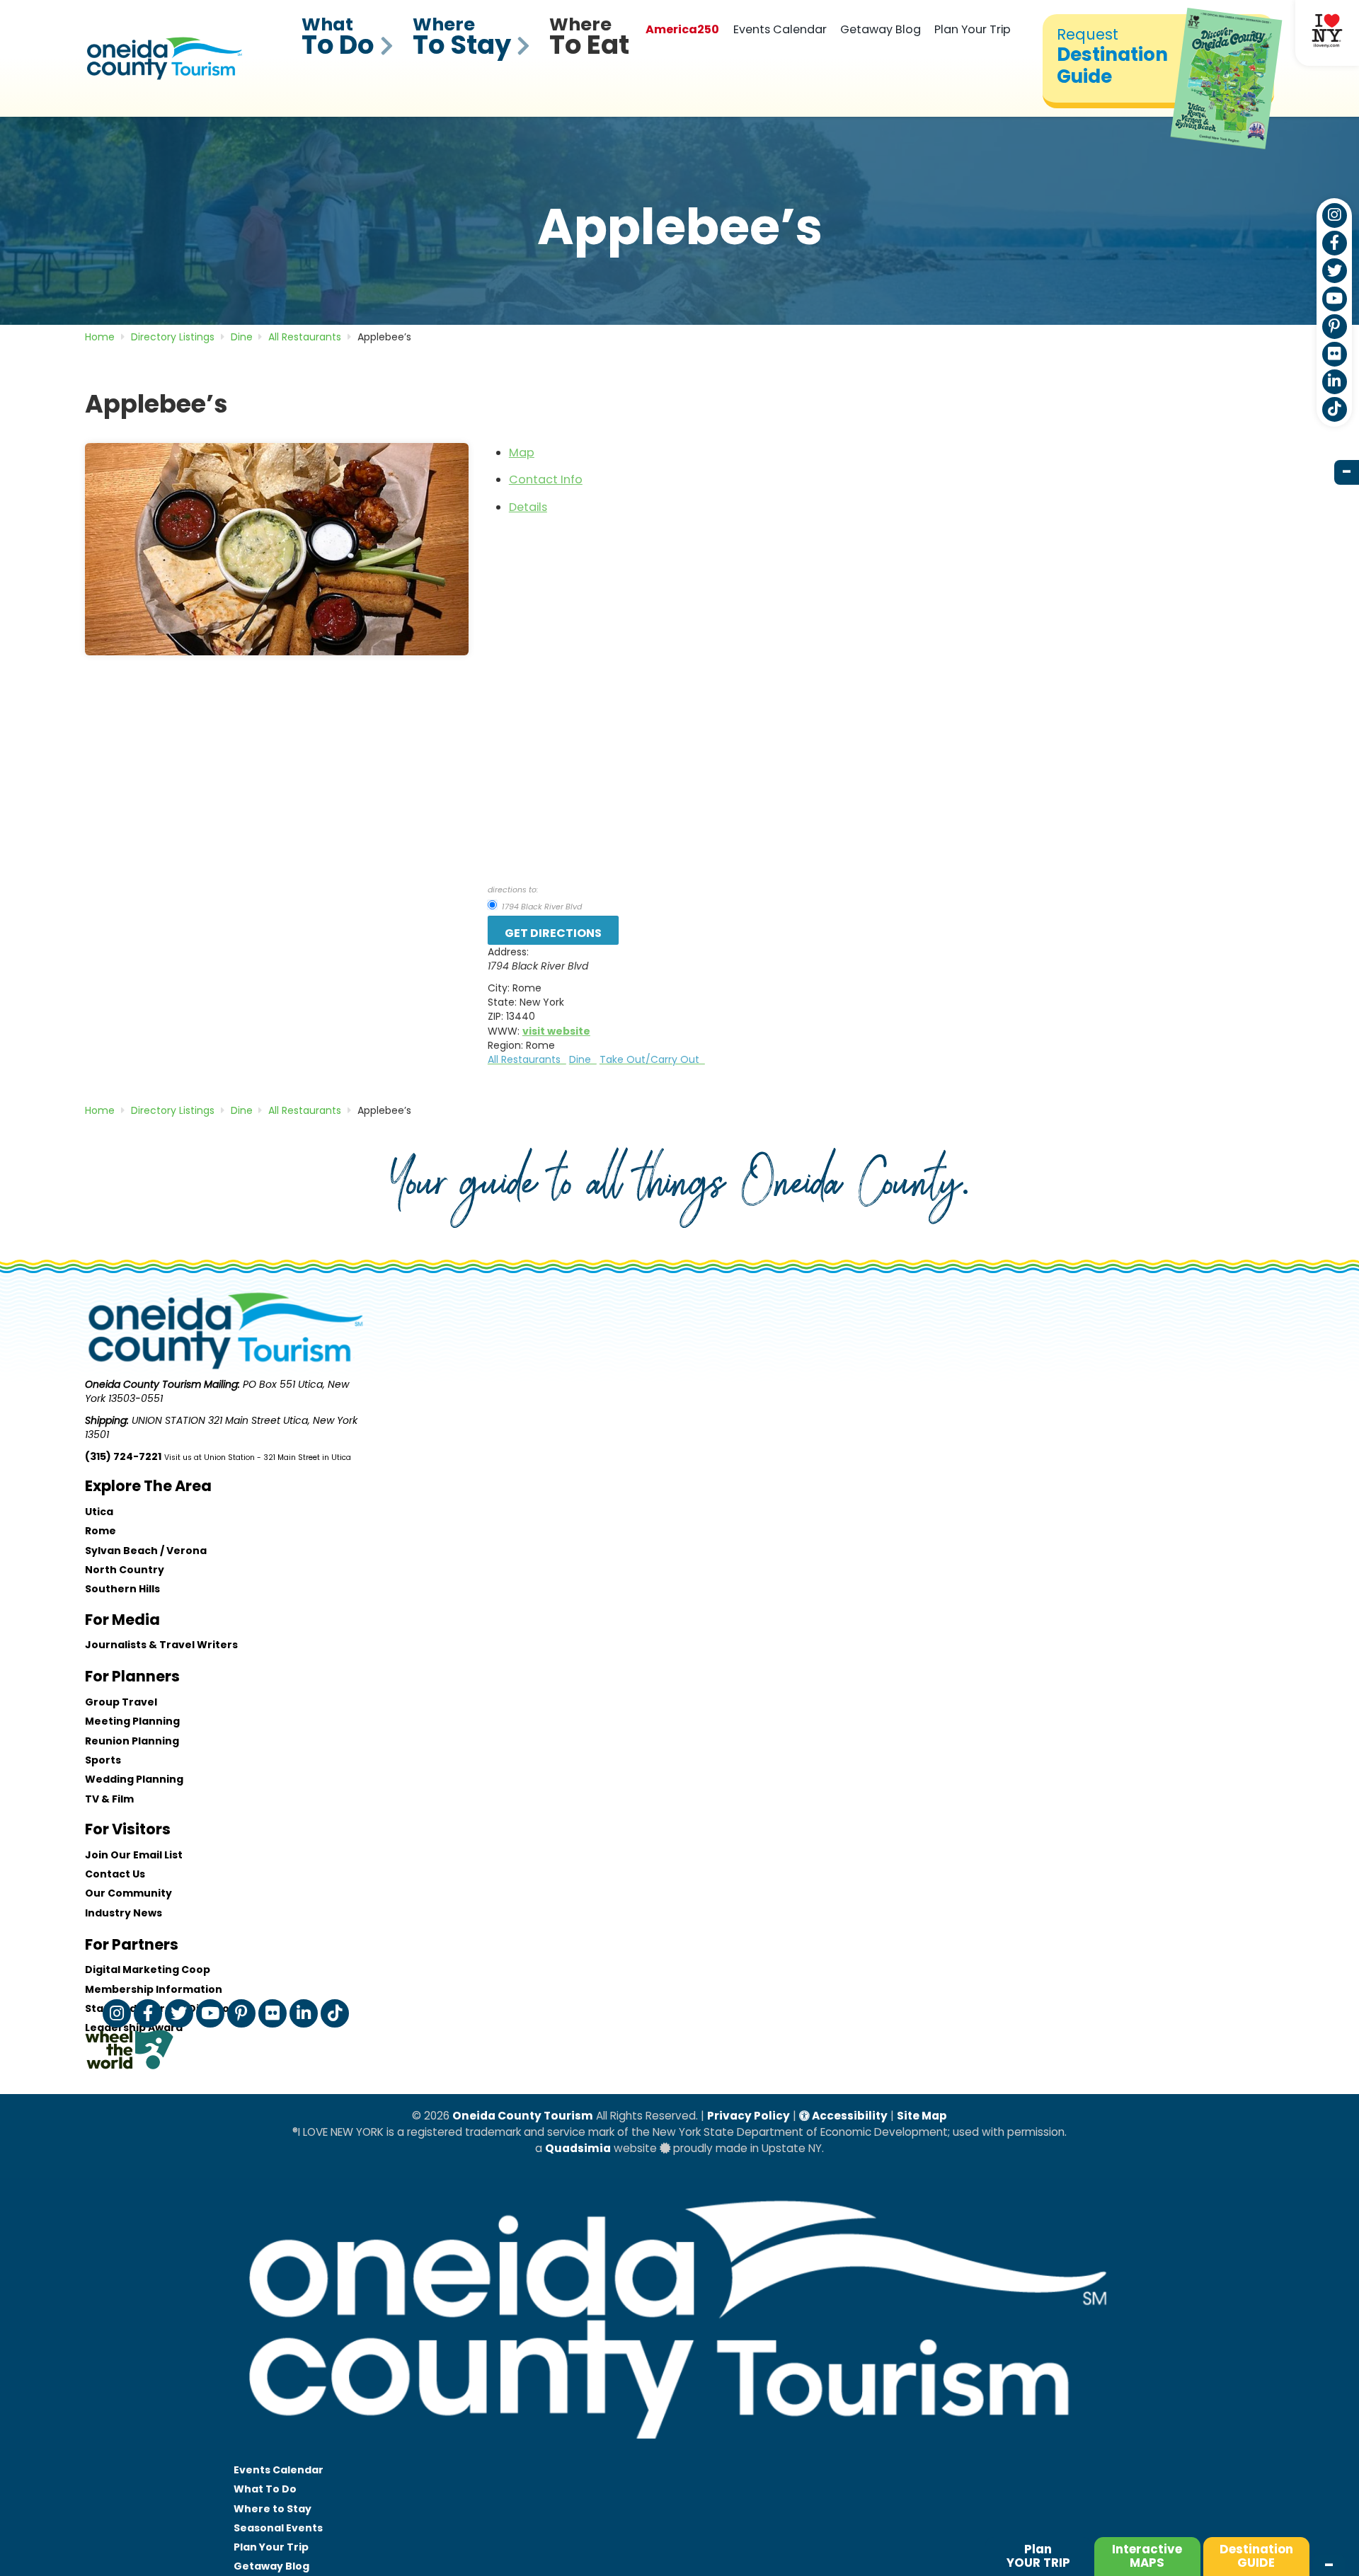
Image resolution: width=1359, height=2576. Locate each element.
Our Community (128, 1893)
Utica (99, 1512)
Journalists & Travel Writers (161, 1645)
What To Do (265, 2489)
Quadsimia (578, 2148)
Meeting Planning (132, 1721)
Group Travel (121, 1702)
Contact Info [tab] (546, 479)
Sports (103, 1760)
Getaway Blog (881, 29)
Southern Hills (122, 1589)
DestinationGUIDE (1256, 2556)
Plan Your (271, 2547)
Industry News (124, 1913)
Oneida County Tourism (523, 2116)
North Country (125, 1570)
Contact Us (115, 1874)
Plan (1038, 2556)
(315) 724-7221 (123, 1456)
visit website (556, 1031)
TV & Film (109, 1799)
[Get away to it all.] (679, 2453)
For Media (122, 1620)
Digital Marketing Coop (148, 1970)
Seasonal (278, 2528)
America (682, 29)
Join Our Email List (134, 1855)
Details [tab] (528, 507)
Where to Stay (273, 2509)
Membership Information (154, 1989)
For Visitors (128, 1829)
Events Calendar (780, 29)
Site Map (922, 2116)
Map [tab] (522, 453)
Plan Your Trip (973, 29)
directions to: (513, 890)
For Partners (132, 1944)
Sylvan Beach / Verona (146, 1551)
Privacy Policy (749, 2116)
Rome (101, 1531)
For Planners (132, 1676)
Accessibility (849, 2116)
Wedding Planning (134, 1779)
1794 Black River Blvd (541, 907)
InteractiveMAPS (1147, 2556)
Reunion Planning (132, 1741)
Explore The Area (148, 1486)
